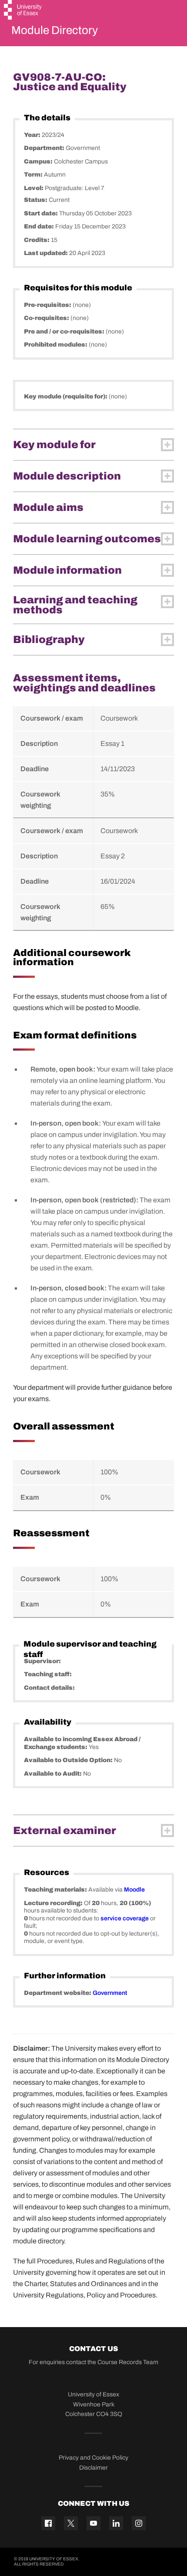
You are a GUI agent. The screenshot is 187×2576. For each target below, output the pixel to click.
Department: (45, 148)
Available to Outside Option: (69, 1760)
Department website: (58, 1993)
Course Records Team (128, 2362)
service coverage (125, 1918)
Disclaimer (93, 2468)
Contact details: (49, 1688)
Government (110, 1993)
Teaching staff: (48, 1674)
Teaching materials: (56, 1890)
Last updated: (47, 253)
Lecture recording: (54, 1903)
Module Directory (55, 30)
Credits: (37, 240)
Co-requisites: (47, 318)
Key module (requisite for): (66, 396)
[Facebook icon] (48, 2523)
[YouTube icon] (93, 2523)
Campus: (39, 162)
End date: (40, 226)
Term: (34, 175)
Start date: (42, 213)
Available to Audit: (53, 1774)
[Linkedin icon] (116, 2523)
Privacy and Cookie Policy (93, 2458)
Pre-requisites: (48, 305)
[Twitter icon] (71, 2523)
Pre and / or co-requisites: (65, 332)
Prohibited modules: (56, 345)
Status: (36, 200)
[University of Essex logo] (23, 11)
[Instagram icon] (139, 2523)
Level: (34, 188)
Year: (33, 135)
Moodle (134, 1890)
